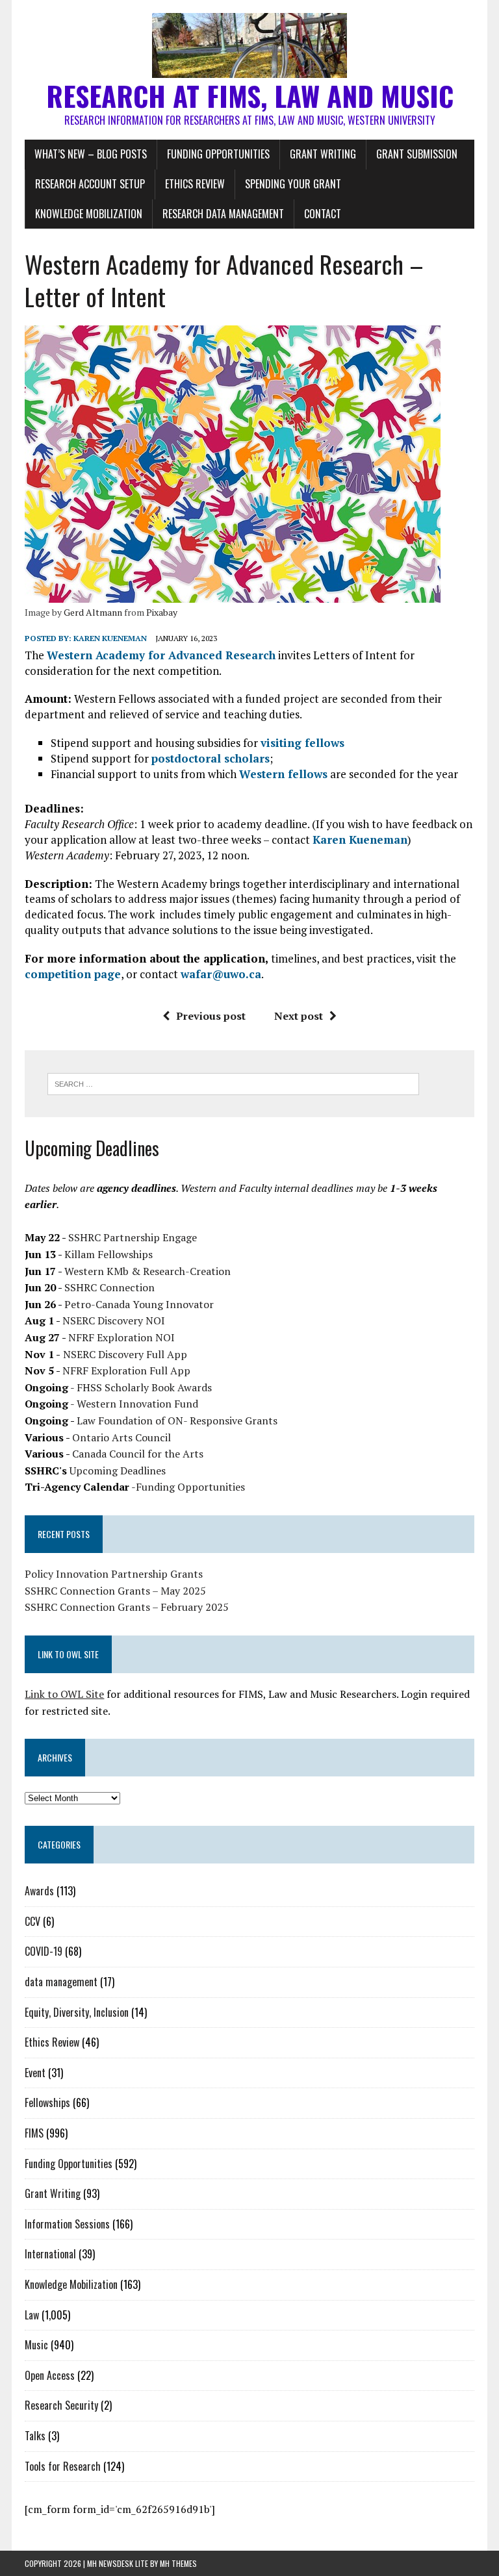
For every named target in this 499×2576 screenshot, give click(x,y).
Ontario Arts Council (122, 1437)
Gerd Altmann (93, 612)
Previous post (211, 1016)
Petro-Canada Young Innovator (139, 1304)
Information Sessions (67, 2224)
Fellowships (47, 2102)
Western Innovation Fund (137, 1404)
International (50, 2254)
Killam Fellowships (109, 1254)
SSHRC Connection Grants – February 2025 (127, 1607)
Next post (299, 1016)
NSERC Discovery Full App (125, 1354)
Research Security (61, 2405)
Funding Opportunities (218, 154)
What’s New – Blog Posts (91, 154)
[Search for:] (233, 1083)
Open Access (50, 2375)
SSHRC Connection (109, 1287)
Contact (323, 214)
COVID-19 (44, 1951)
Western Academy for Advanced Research (161, 655)
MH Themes (178, 2563)
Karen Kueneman (110, 638)
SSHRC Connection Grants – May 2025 (115, 1591)
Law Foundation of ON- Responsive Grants (177, 1421)
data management (61, 1982)
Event (35, 2073)
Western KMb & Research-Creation (147, 1271)
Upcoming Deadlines (118, 1471)
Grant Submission (417, 154)
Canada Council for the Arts (138, 1454)
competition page (73, 974)
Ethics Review (195, 184)
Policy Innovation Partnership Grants (114, 1574)
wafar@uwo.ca (221, 974)
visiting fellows (302, 743)
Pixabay (162, 612)
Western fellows (283, 774)
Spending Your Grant (293, 184)
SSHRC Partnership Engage (133, 1237)
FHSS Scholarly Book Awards (144, 1387)
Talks (35, 2436)
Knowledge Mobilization (89, 214)
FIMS (34, 2133)
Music (36, 2345)
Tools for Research (63, 2466)
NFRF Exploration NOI (122, 1337)
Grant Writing (323, 154)
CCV (32, 1921)
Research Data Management (223, 214)
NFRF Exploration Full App (126, 1370)
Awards (39, 1891)
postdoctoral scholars (211, 758)
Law (32, 2315)
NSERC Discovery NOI (114, 1320)
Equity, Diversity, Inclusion (77, 2012)
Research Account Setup (90, 184)
